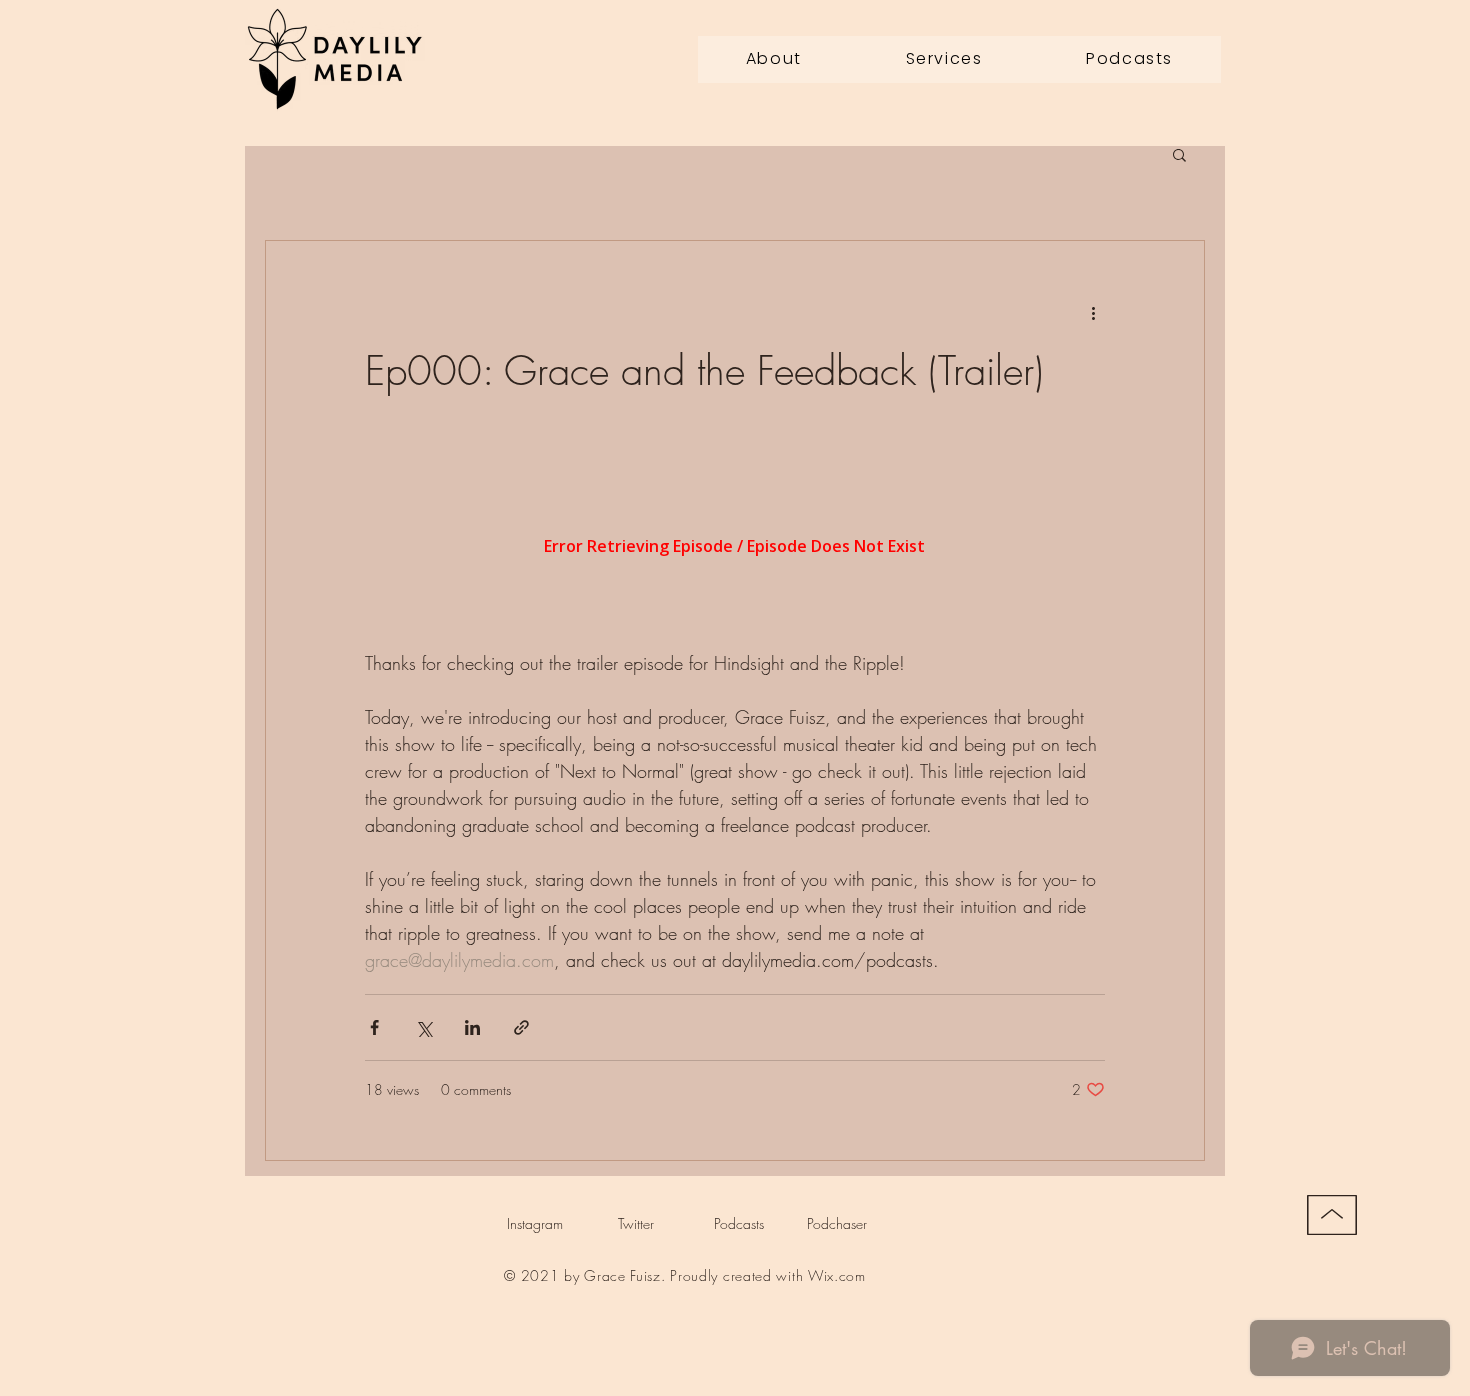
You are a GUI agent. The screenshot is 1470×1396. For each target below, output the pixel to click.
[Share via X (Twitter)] (423, 1027)
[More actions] (1093, 313)
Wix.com (837, 1275)
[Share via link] (521, 1027)
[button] (1179, 156)
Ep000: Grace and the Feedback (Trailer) (704, 370)
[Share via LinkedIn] (472, 1027)
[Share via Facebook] (374, 1027)
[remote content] (735, 548)
